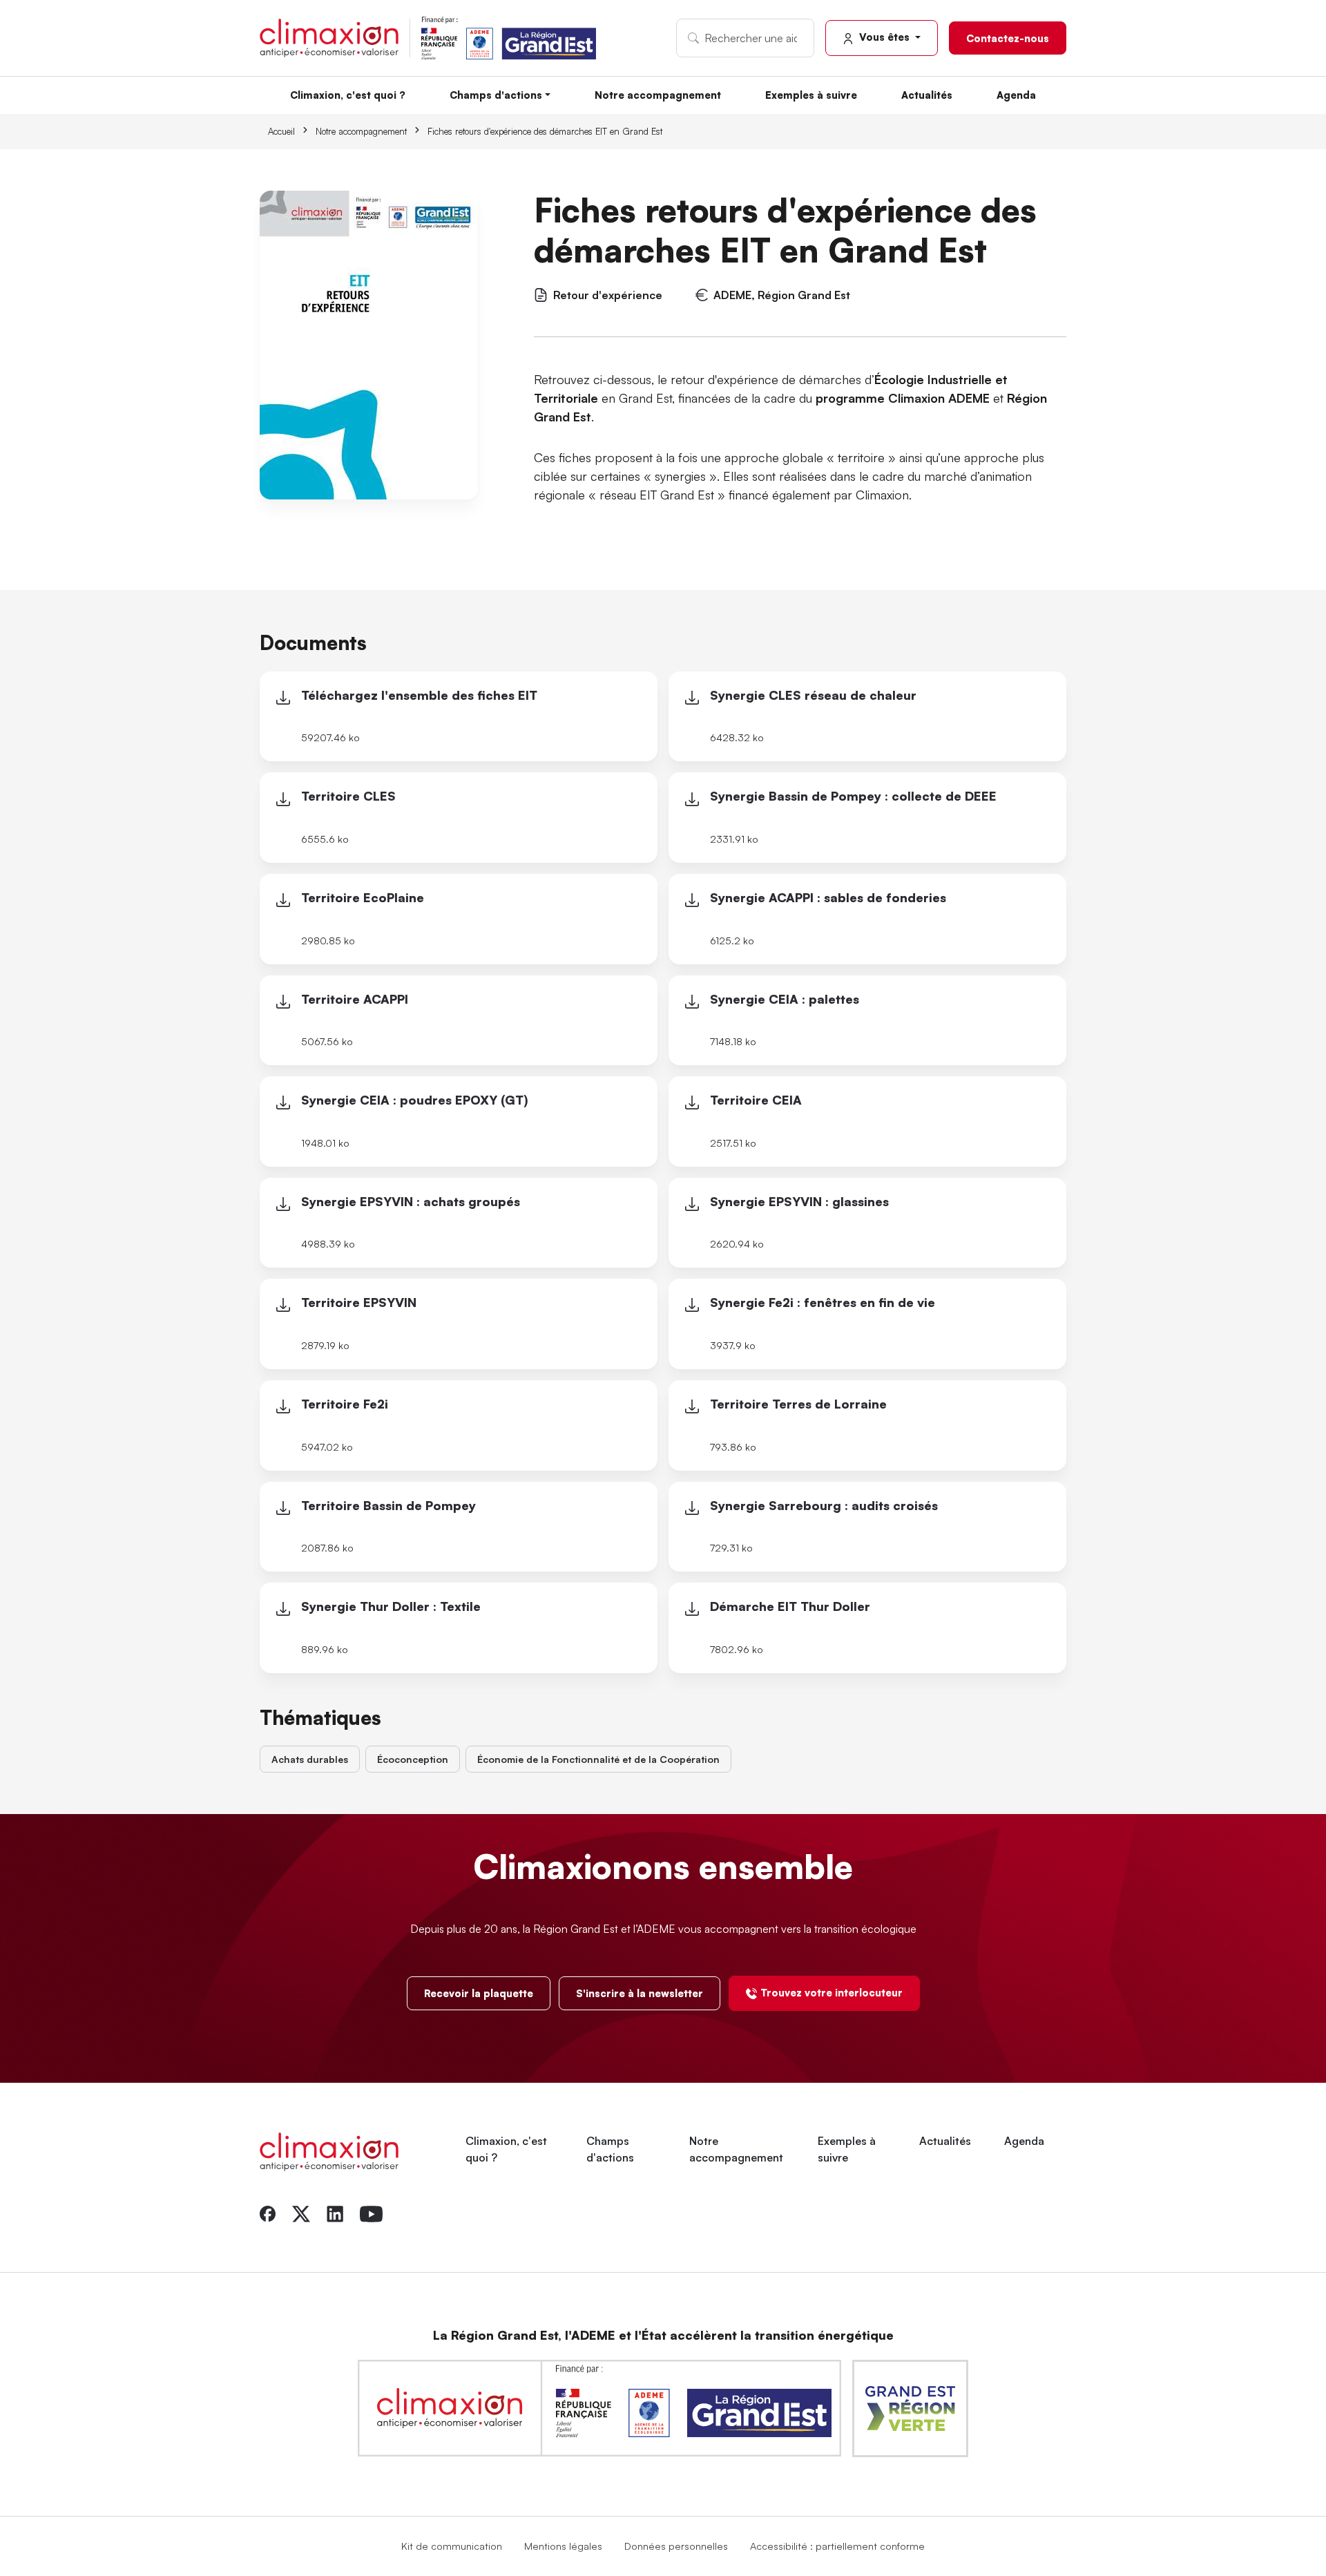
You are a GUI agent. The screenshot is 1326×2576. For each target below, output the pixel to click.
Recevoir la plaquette (479, 1993)
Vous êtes (884, 37)
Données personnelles (676, 2546)
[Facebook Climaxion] (268, 2213)
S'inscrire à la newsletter (640, 1993)
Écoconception (413, 1759)
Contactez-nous (1008, 38)
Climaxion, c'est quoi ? (348, 95)
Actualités (927, 95)
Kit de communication (452, 2546)
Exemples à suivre (811, 95)
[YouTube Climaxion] (371, 2213)
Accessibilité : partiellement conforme (837, 2546)
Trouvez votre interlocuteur (832, 1992)
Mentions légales (563, 2546)
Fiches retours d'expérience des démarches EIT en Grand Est (545, 131)
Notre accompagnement (658, 95)
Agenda (1016, 95)
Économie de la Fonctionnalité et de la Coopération (598, 1759)
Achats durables (310, 1759)
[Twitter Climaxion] (301, 2213)
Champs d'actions (496, 95)
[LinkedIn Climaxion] (335, 2213)
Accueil (281, 131)
